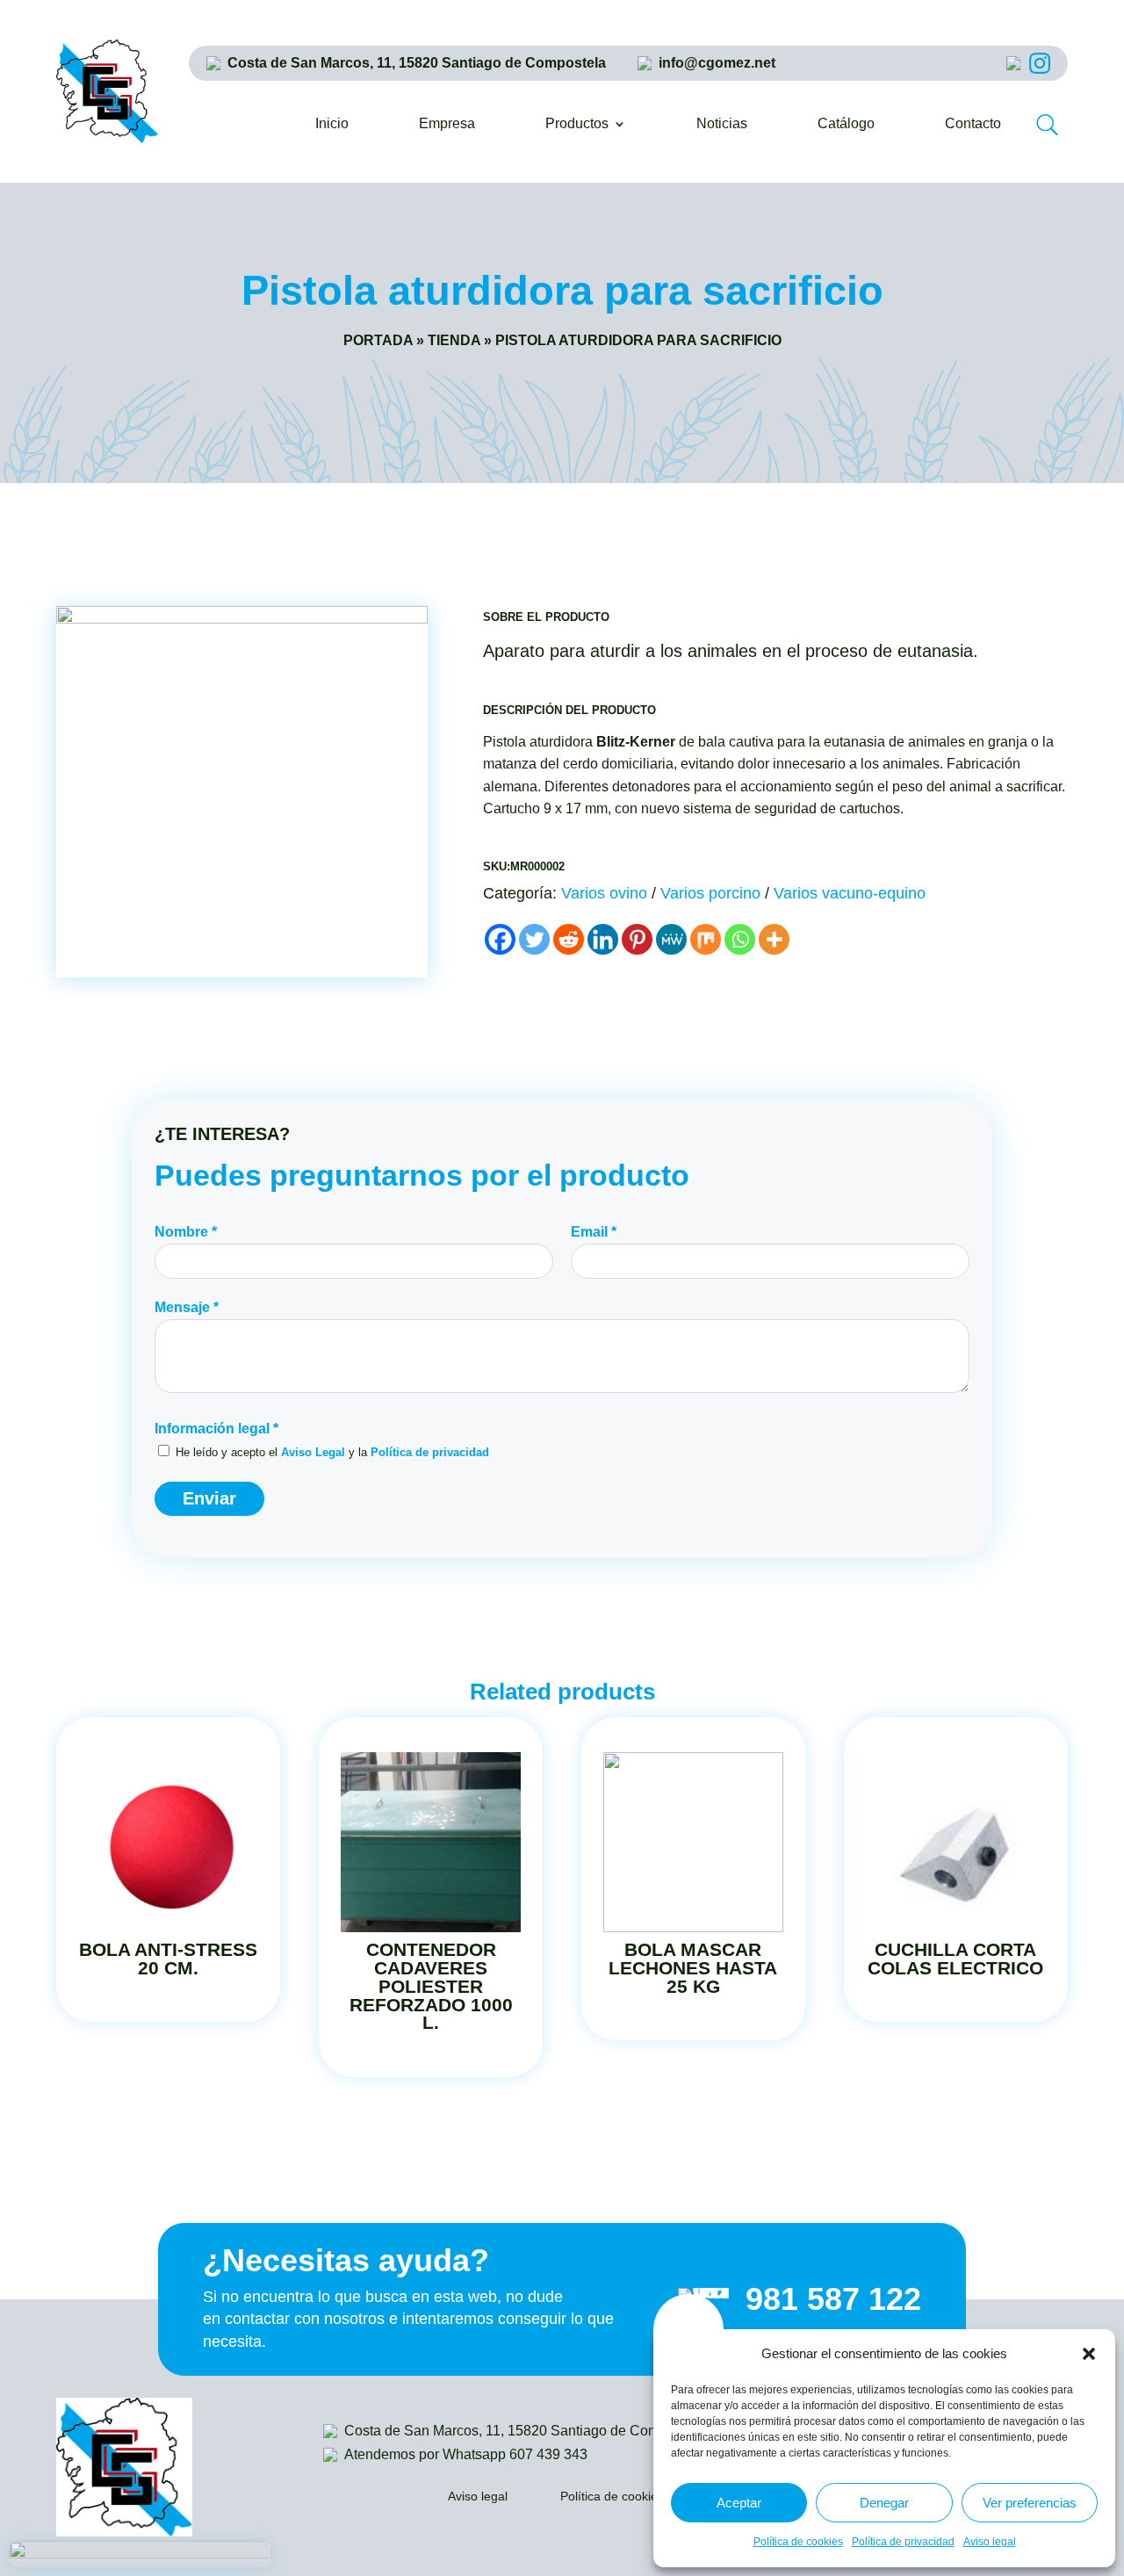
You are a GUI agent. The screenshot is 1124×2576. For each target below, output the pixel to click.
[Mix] (706, 939)
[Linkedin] (603, 939)
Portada (378, 340)
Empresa (447, 124)
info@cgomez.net (717, 63)
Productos (577, 124)
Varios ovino (604, 893)
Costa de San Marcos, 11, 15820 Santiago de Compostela (417, 63)
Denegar (884, 2503)
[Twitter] (534, 939)
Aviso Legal (313, 1452)
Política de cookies (798, 2542)
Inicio (332, 124)
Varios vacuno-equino (850, 893)
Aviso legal (990, 2542)
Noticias (722, 124)
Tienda (454, 340)
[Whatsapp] (740, 939)
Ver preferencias (1030, 2503)
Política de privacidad (903, 2542)
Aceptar (739, 2503)
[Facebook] (500, 939)
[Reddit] (569, 939)
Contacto (973, 124)
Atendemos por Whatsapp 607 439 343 (466, 2454)
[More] (774, 939)
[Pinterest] (637, 939)
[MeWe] (671, 939)
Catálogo (846, 124)
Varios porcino (710, 893)
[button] (1089, 2354)
